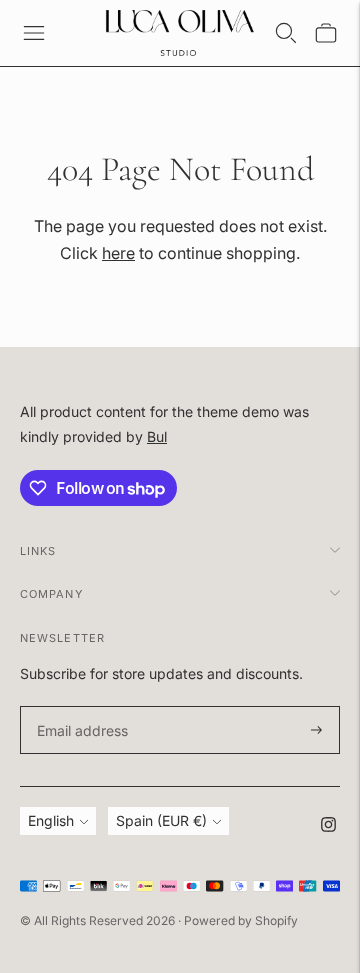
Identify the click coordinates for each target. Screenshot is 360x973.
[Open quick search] (286, 33)
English (51, 820)
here (118, 253)
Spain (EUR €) (161, 820)
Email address (79, 706)
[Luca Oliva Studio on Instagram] (328, 826)
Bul (157, 436)
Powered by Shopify (241, 920)
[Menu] (34, 33)
